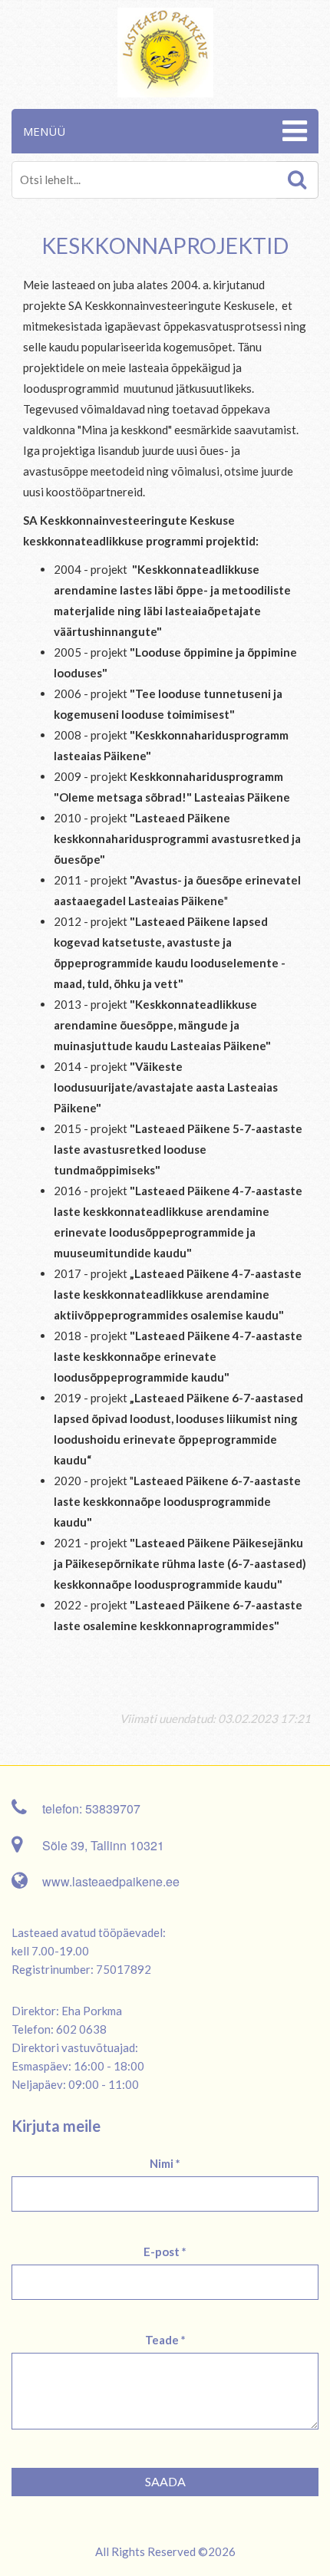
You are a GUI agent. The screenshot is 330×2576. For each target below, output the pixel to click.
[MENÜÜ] (293, 131)
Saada (165, 2481)
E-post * (165, 2252)
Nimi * (165, 2163)
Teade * (165, 2340)
